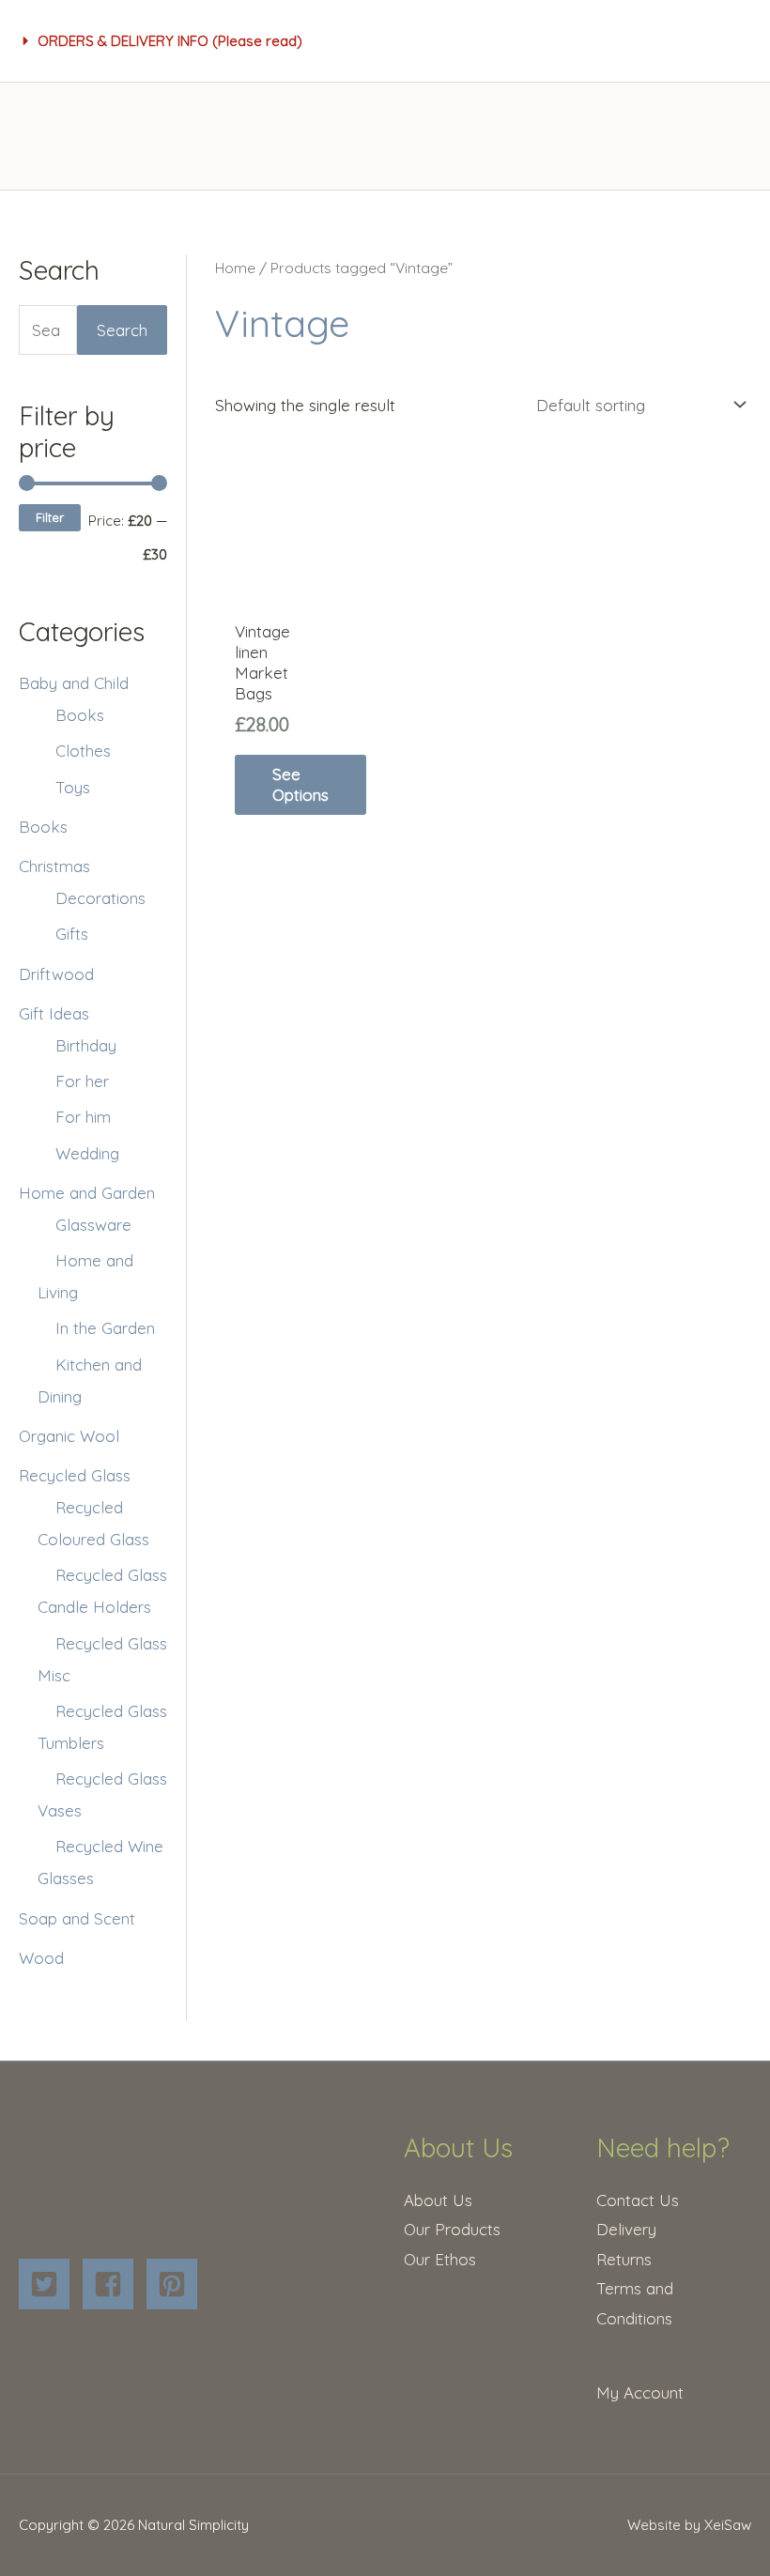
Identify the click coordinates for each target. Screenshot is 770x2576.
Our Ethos (440, 2259)
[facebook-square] (112, 2284)
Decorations (100, 898)
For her (82, 1081)
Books (80, 715)
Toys (73, 787)
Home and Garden (87, 1193)
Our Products (452, 2229)
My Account (640, 2392)
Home (235, 268)
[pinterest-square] (176, 2284)
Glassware (93, 1225)
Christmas (54, 866)
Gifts (72, 934)
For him (83, 1117)
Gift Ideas (54, 1013)
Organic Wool (69, 1436)
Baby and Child (74, 683)
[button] (163, 41)
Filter (50, 517)
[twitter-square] (48, 2284)
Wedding (87, 1153)
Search (122, 330)
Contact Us (638, 2200)
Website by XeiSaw (689, 2525)
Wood (41, 1958)
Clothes (83, 751)
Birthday (86, 1045)
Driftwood (56, 974)
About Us (438, 2200)
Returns (624, 2259)
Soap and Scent (77, 1918)
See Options (300, 784)
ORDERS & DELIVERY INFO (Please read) (170, 41)
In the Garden (105, 1328)
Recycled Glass (75, 1475)
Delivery (626, 2229)
